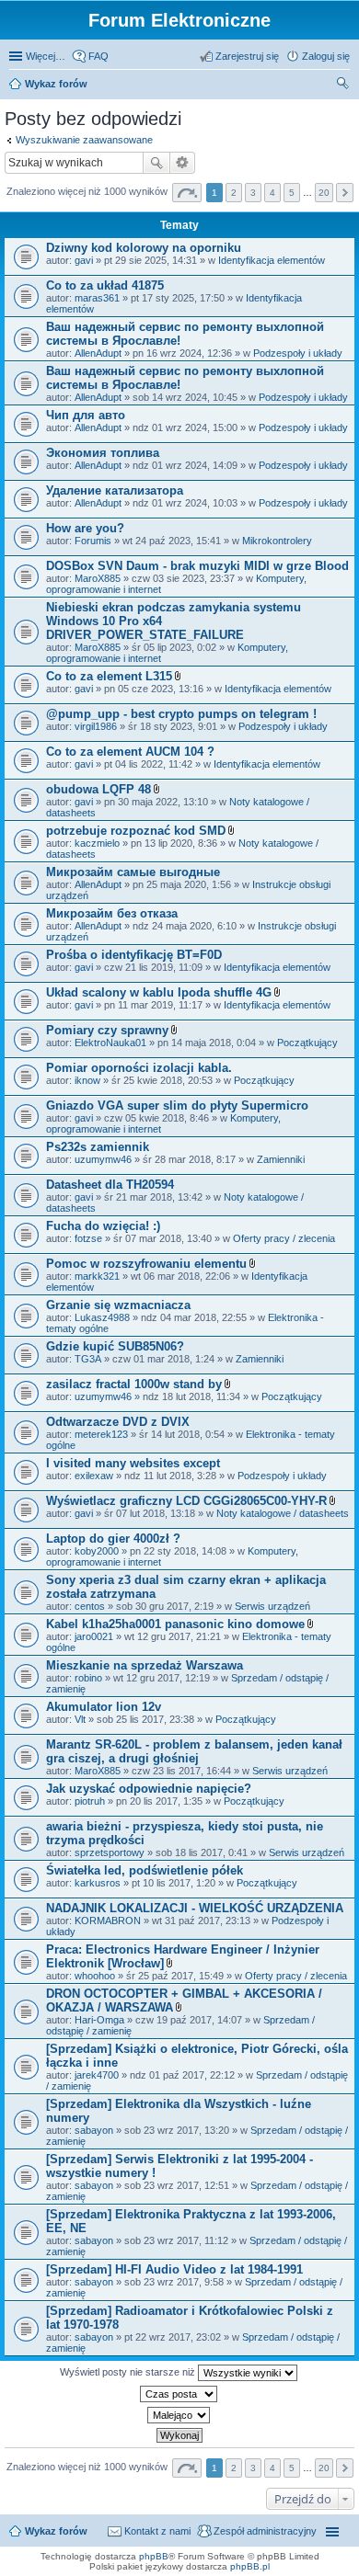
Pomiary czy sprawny (107, 1030)
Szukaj (156, 163)
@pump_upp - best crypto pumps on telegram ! (181, 714)
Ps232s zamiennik (98, 1147)
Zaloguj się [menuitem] (326, 56)
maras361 (97, 298)
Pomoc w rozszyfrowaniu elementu (146, 1264)
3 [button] (253, 193)
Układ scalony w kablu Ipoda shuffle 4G (159, 992)
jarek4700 (97, 2075)
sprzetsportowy (110, 1852)
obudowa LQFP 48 (98, 789)
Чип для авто (86, 415)
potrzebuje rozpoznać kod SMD (136, 831)
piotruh (90, 1801)
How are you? (85, 528)
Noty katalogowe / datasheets (283, 1513)
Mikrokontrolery (277, 541)
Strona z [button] (187, 193)
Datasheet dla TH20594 (110, 1185)
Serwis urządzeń (272, 1606)
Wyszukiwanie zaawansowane (84, 140)
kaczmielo (97, 843)
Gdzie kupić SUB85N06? (115, 1346)
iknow (87, 1080)
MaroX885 (98, 578)
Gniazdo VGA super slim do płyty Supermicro (177, 1106)
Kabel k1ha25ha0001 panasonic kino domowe (175, 1624)
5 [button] (292, 193)
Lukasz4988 (102, 1317)
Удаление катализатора (115, 490)
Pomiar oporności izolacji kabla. (139, 1068)
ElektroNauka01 (110, 1043)
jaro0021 (94, 1636)
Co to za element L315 (109, 676)
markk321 (97, 1276)
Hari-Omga (99, 2020)
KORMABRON (108, 1921)
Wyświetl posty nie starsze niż (129, 2372)
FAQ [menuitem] (98, 56)
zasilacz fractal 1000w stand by (134, 1384)
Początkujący (307, 1043)
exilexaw (94, 1476)
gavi (84, 260)
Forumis (93, 541)
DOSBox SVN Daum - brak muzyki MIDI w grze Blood (197, 566)
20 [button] (324, 193)
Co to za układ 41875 (105, 285)
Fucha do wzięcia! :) (103, 1226)
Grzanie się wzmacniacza (118, 1305)
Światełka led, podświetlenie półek (145, 1870)
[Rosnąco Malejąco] (179, 2415)
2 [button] (234, 193)
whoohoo (95, 1976)
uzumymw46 (103, 1159)
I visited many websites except (133, 1463)
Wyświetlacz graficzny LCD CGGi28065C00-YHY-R (186, 1501)
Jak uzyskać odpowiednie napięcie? (149, 1789)
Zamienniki (281, 1159)
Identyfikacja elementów (272, 260)
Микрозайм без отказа (112, 913)
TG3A (88, 1359)
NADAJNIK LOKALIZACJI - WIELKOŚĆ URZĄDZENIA (195, 1908)
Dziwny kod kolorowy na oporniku (144, 248)
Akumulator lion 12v (104, 1707)
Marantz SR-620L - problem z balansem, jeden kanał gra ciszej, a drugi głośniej (194, 1751)
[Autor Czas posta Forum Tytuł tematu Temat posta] (179, 2394)
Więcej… (46, 56)
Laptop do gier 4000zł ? (113, 1539)
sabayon (94, 2130)
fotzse (88, 1238)
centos (90, 1606)
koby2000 (97, 1551)
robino (88, 1678)
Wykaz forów (56, 84)
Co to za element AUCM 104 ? (130, 752)
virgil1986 (96, 726)
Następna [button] (345, 193)
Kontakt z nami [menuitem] (157, 2531)
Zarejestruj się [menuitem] (247, 56)
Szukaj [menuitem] (343, 85)
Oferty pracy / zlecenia (284, 1238)
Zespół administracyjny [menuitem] (265, 2531)
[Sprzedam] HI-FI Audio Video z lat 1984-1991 (174, 2269)
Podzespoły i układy (298, 353)
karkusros (98, 1883)
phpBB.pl (250, 2566)
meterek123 (101, 1434)
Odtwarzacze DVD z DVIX (118, 1422)
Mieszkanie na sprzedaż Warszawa (145, 1665)
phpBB (154, 2556)
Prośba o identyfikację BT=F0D (134, 955)
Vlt (80, 1719)
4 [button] (272, 193)
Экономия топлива (103, 453)
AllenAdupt (98, 353)
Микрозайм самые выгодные (133, 872)
